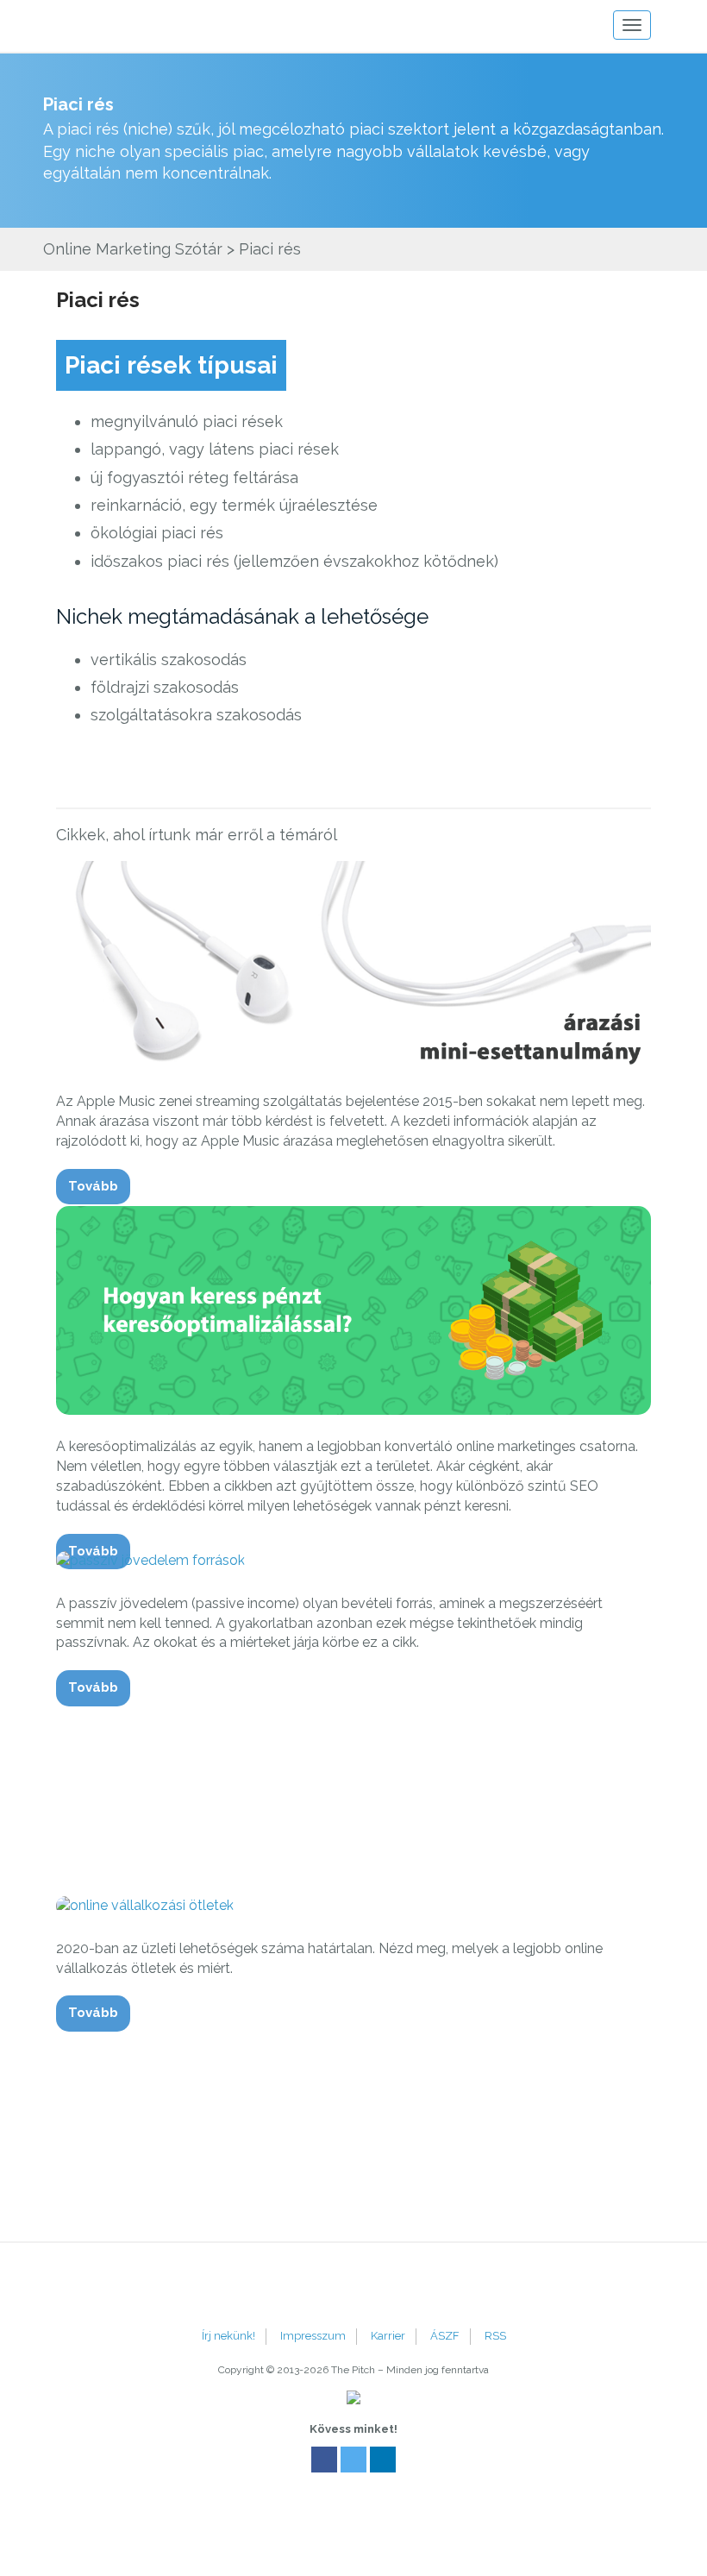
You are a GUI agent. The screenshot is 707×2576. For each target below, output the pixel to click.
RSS (495, 2336)
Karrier (388, 2336)
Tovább (93, 1186)
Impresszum (313, 2336)
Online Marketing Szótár (133, 249)
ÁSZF (445, 2336)
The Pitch (112, 26)
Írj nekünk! (228, 2336)
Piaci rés (98, 300)
